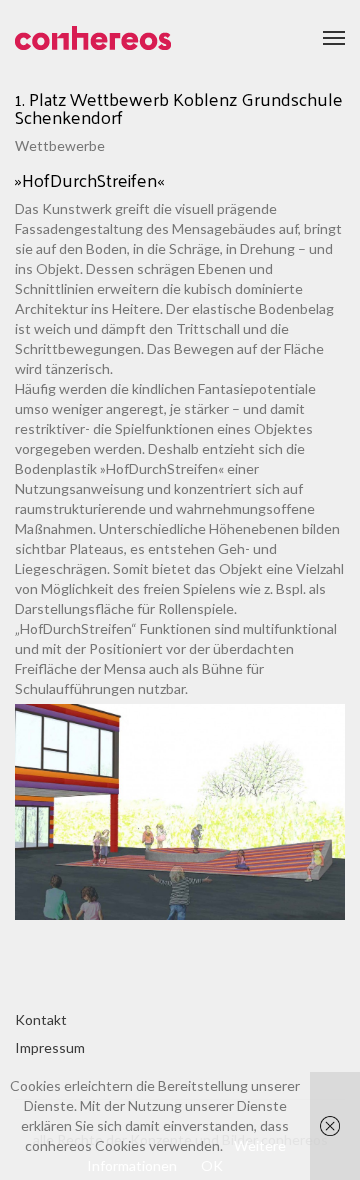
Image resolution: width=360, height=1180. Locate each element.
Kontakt (41, 1019)
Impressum (50, 1047)
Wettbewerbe (60, 145)
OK (212, 1165)
